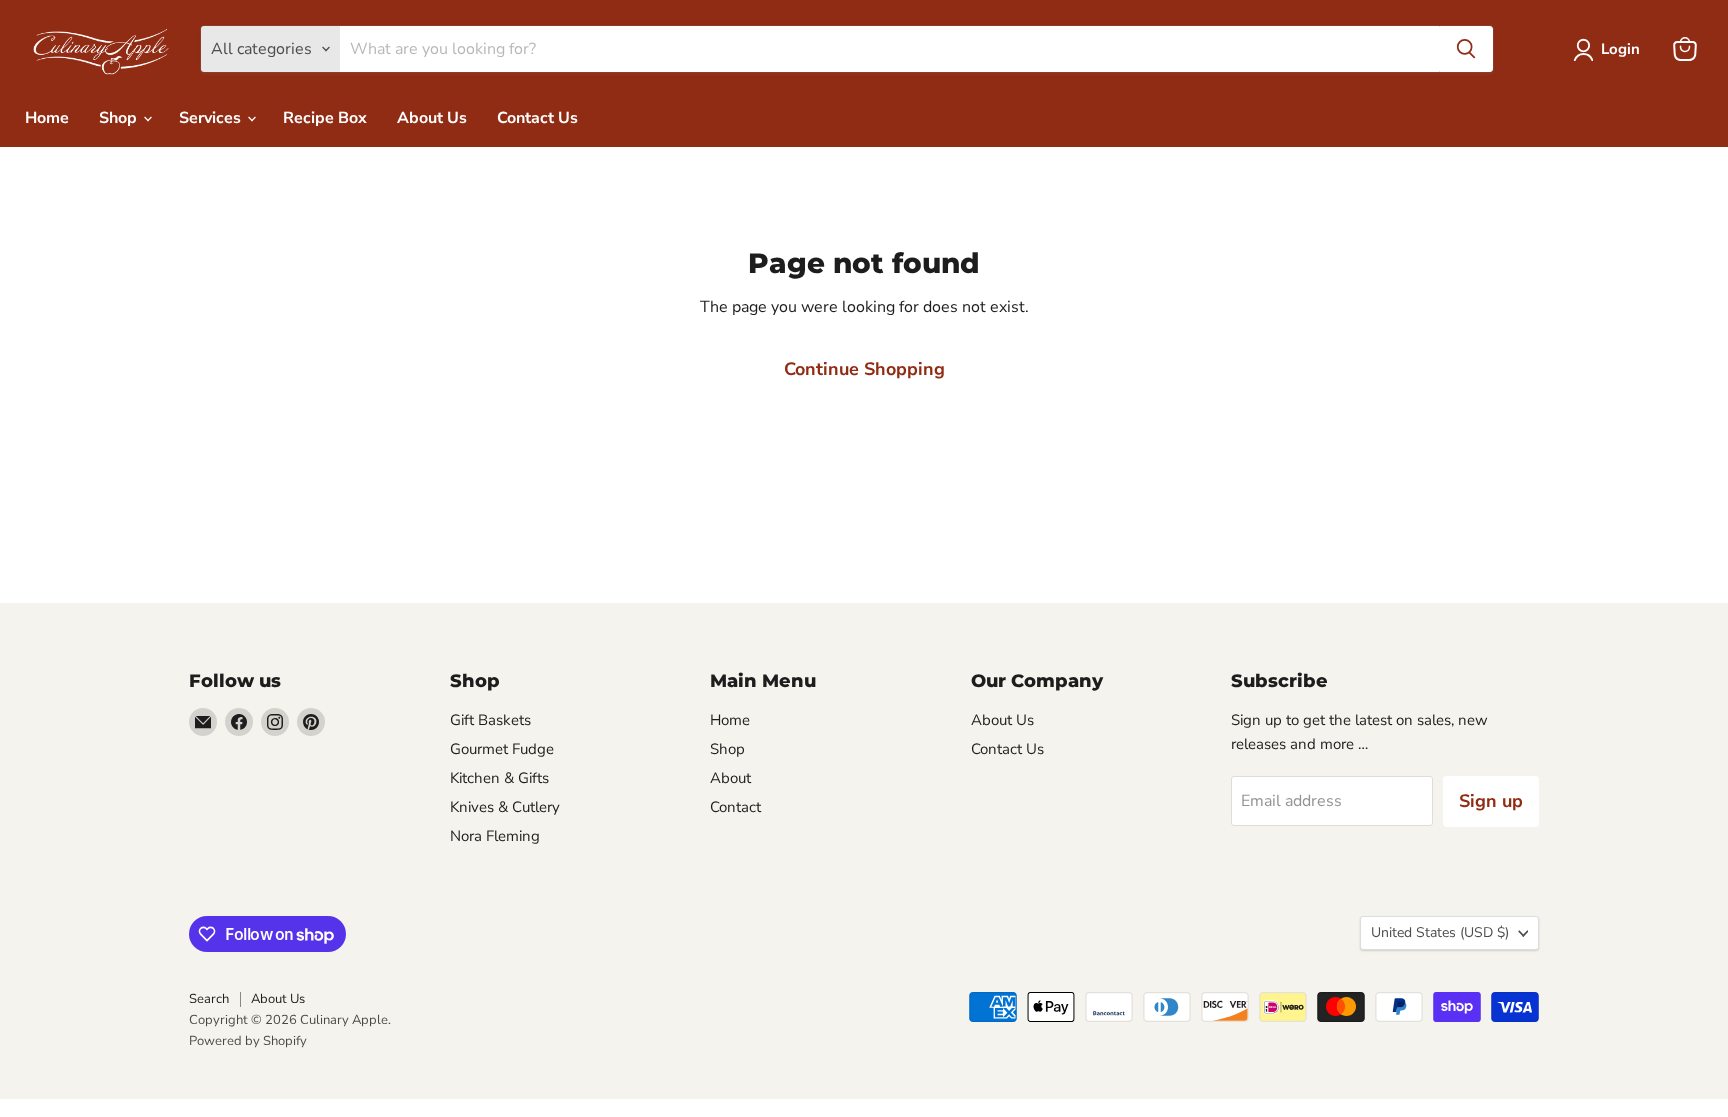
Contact (735, 807)
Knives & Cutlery (505, 807)
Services (212, 118)
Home (47, 118)
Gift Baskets (490, 720)
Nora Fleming (495, 836)
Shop (120, 118)
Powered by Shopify (248, 1041)
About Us (432, 118)
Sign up (1491, 801)
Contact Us (537, 118)
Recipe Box (325, 118)
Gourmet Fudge (502, 749)
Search (209, 999)
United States (1440, 932)
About (730, 778)
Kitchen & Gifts (499, 778)
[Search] (1466, 49)
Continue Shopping (864, 369)
